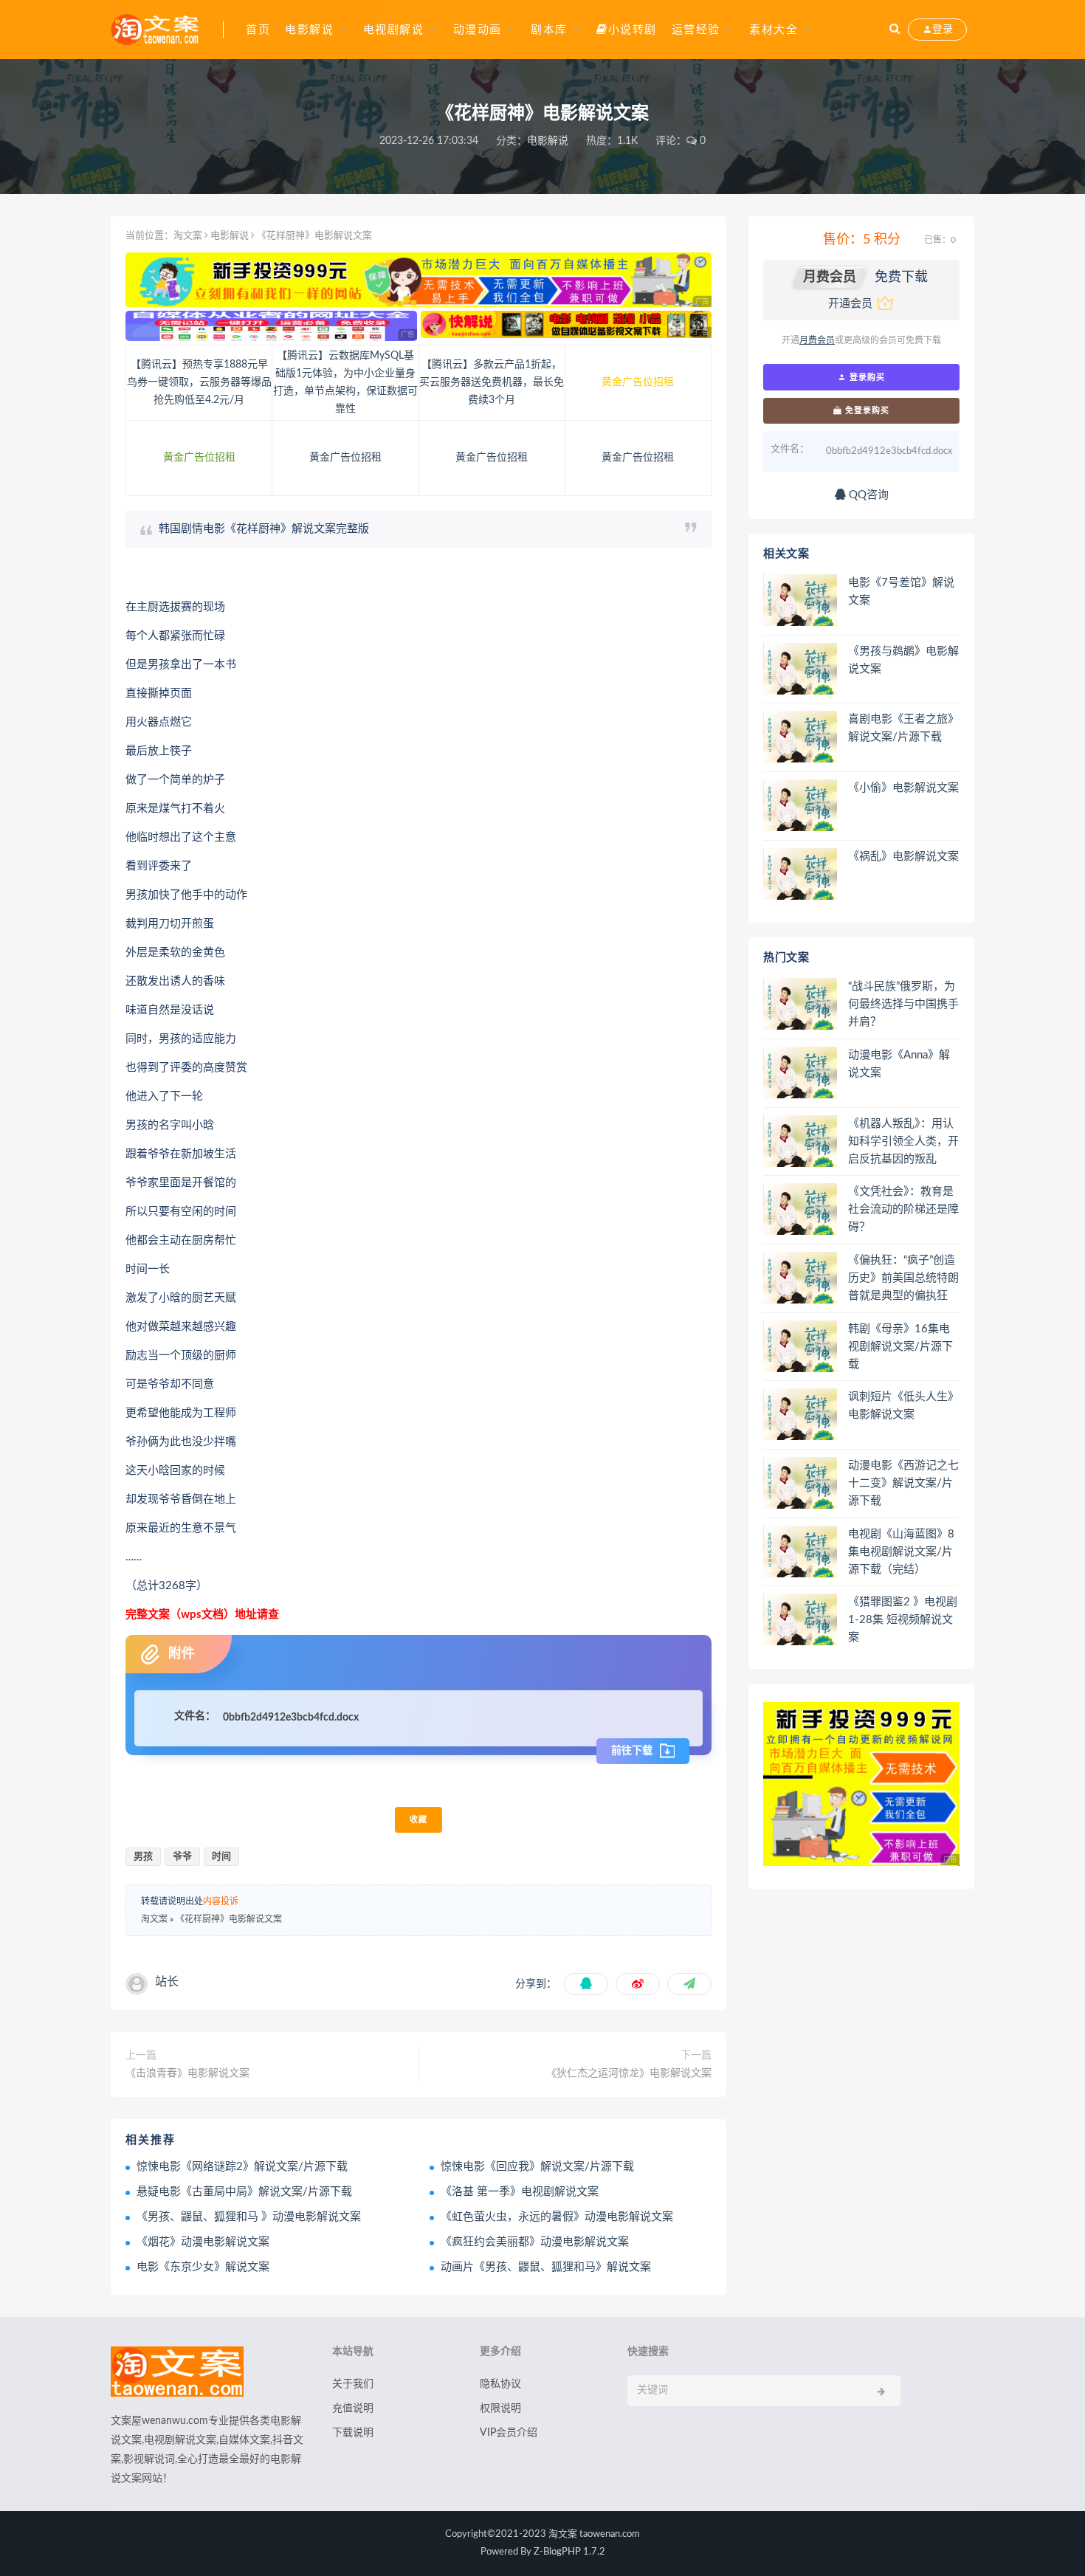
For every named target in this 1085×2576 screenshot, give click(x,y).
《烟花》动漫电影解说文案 (203, 2242)
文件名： (195, 1716)
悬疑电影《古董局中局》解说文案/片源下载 (244, 2192)
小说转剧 (633, 30)
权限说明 (500, 2408)
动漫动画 (478, 30)
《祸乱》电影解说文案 (903, 857)
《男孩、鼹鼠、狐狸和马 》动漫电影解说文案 (249, 2217)
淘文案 (188, 236)
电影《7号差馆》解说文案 (901, 592)
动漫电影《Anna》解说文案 (899, 1064)
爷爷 (182, 1857)
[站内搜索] (895, 30)
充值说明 (353, 2408)
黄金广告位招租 (638, 382)
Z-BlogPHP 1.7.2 (569, 2552)
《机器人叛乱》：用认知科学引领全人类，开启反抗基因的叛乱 (903, 1141)
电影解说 (309, 30)
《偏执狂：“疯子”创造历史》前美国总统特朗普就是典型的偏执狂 (903, 1278)
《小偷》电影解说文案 (903, 788)
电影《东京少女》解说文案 (203, 2267)
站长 (167, 1982)
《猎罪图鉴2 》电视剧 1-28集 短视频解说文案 (903, 1620)
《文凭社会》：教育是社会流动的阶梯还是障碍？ (903, 1209)
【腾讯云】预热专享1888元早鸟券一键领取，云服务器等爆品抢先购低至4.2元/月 (199, 382)
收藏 (418, 1820)
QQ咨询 (867, 495)
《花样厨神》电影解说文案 (229, 1919)
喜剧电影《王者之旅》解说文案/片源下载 (903, 728)
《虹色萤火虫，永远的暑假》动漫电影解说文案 (557, 2217)
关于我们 (353, 2384)
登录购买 (866, 377)
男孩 (143, 1857)
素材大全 (774, 30)
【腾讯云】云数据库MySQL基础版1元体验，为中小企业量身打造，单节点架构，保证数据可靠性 (345, 382)
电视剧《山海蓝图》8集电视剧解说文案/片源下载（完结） (901, 1552)
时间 (221, 1857)
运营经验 (696, 30)
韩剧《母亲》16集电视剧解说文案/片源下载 (900, 1347)
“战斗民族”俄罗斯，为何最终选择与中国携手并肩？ (903, 1004)
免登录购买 (866, 410)
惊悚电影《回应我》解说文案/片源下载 (537, 2167)
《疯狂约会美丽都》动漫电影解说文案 (535, 2242)
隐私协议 (500, 2384)
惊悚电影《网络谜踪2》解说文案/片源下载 (242, 2167)
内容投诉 (221, 1901)
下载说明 (353, 2433)
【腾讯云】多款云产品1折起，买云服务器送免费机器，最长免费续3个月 (492, 382)
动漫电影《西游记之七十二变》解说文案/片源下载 (903, 1483)
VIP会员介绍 (509, 2433)
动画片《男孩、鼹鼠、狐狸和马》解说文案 (546, 2267)
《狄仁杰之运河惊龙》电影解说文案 (629, 2073)
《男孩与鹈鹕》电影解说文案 (903, 660)
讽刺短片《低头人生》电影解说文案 (903, 1406)
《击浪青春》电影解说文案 (187, 2073)
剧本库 (549, 30)
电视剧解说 (394, 30)
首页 (258, 30)
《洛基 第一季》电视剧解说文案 (520, 2192)
